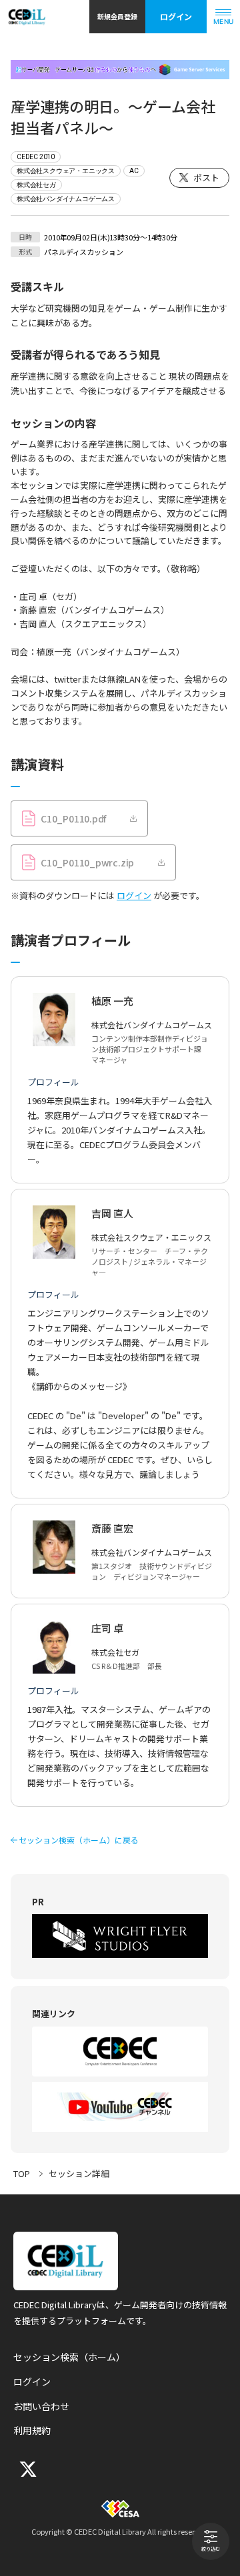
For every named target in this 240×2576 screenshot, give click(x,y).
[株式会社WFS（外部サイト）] (120, 1936)
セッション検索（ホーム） (69, 2357)
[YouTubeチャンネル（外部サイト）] (120, 2107)
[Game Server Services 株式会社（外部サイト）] (120, 70)
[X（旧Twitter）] (27, 2469)
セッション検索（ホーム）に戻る (79, 1840)
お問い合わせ (41, 2406)
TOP (22, 2173)
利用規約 (32, 2430)
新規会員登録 (117, 16)
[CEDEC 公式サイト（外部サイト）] (120, 2052)
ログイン (176, 16)
